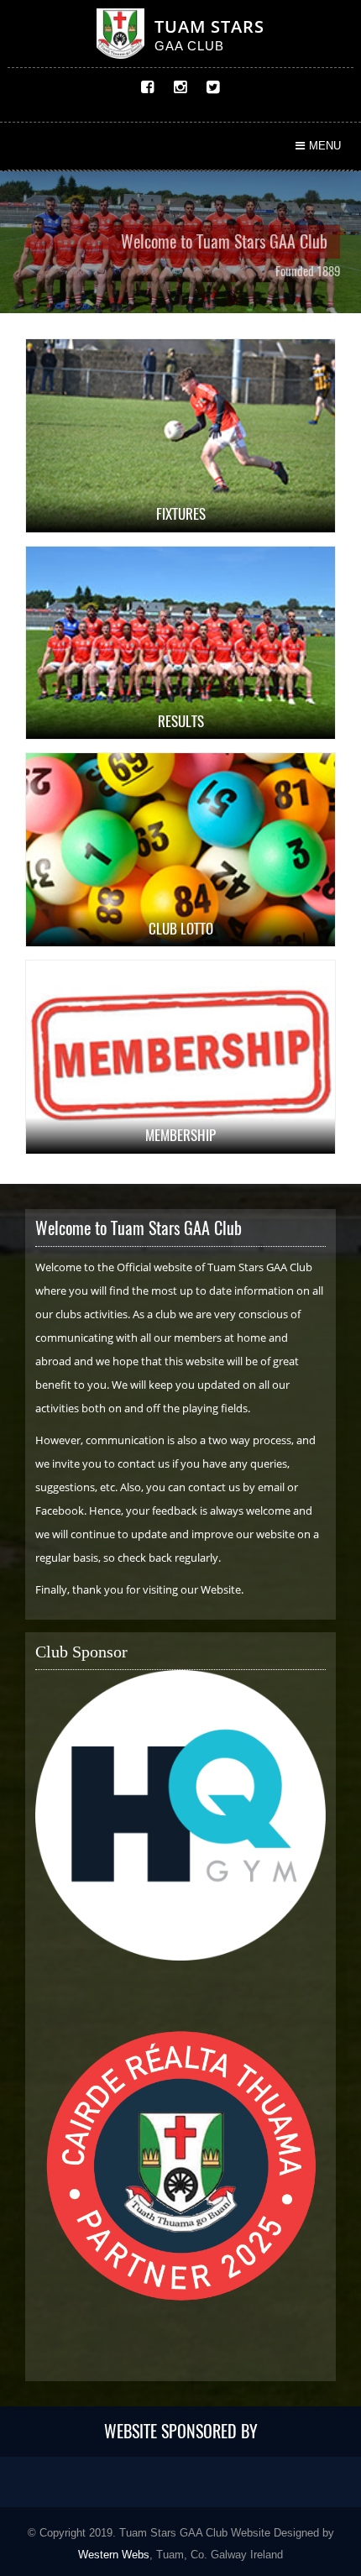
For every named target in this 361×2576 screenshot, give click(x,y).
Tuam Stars (209, 26)
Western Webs (114, 2555)
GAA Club (189, 46)
